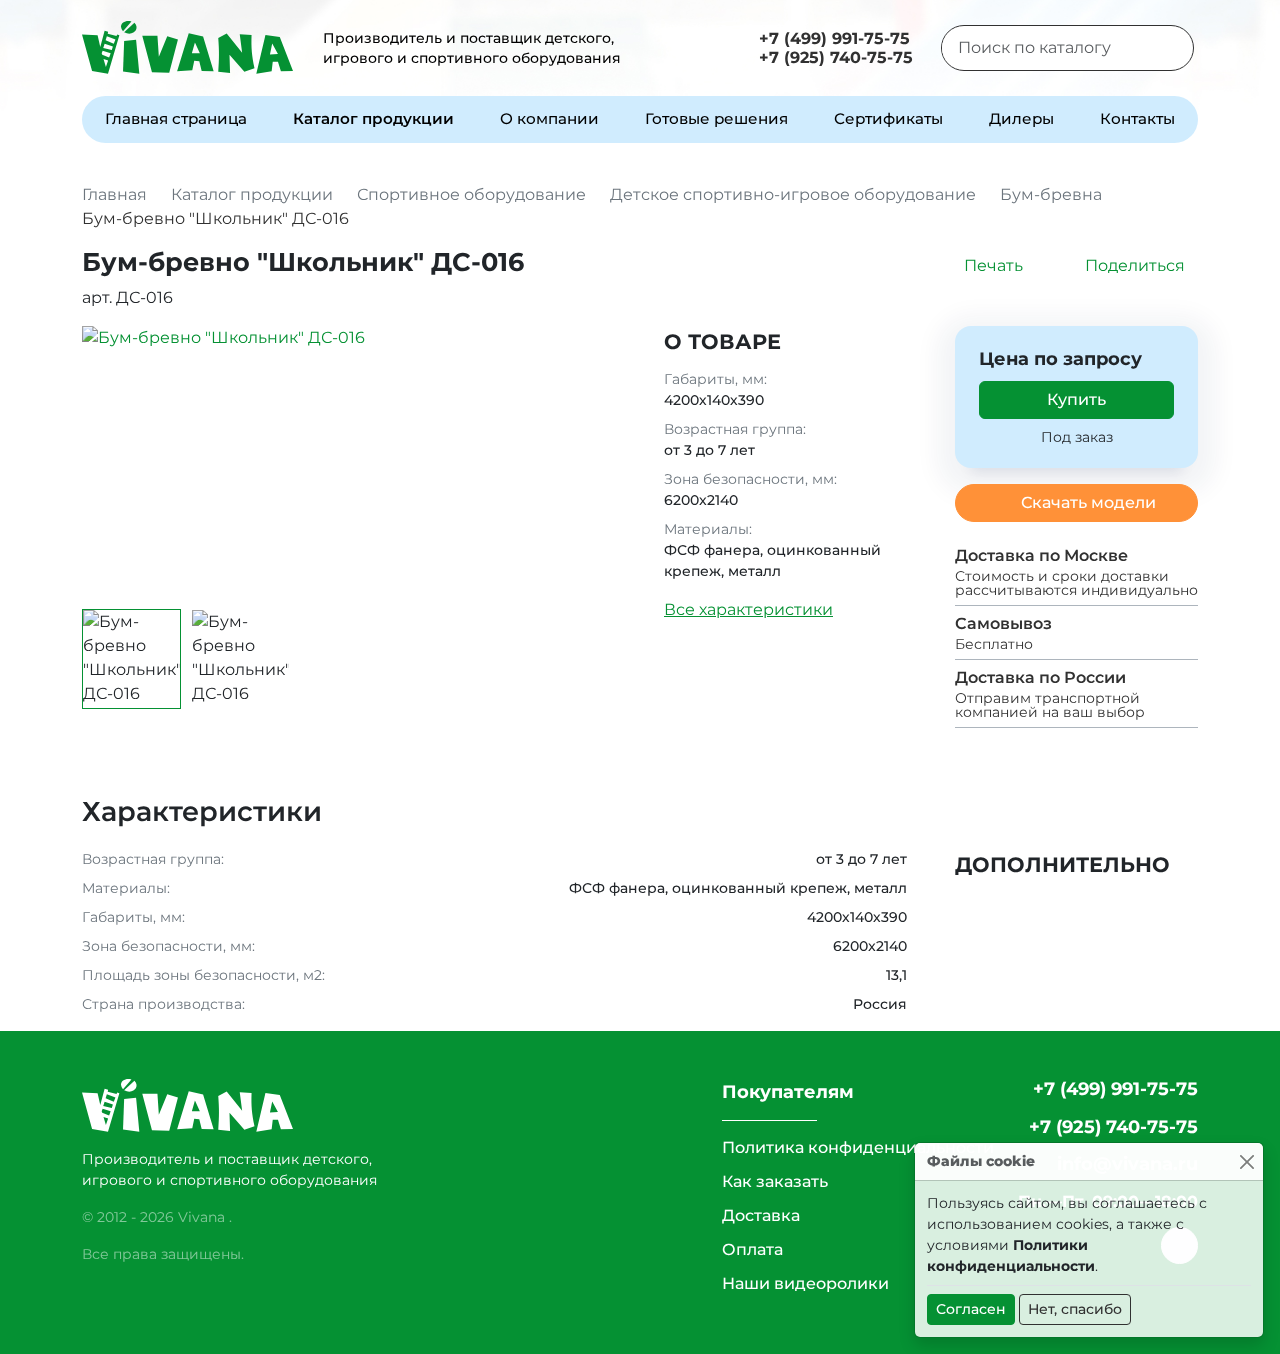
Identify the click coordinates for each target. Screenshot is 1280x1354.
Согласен (971, 1309)
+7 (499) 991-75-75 (834, 38)
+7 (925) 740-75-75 (836, 57)
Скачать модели (1088, 502)
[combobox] (1042, 48)
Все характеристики (748, 609)
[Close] (1246, 1161)
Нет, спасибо (1075, 1309)
